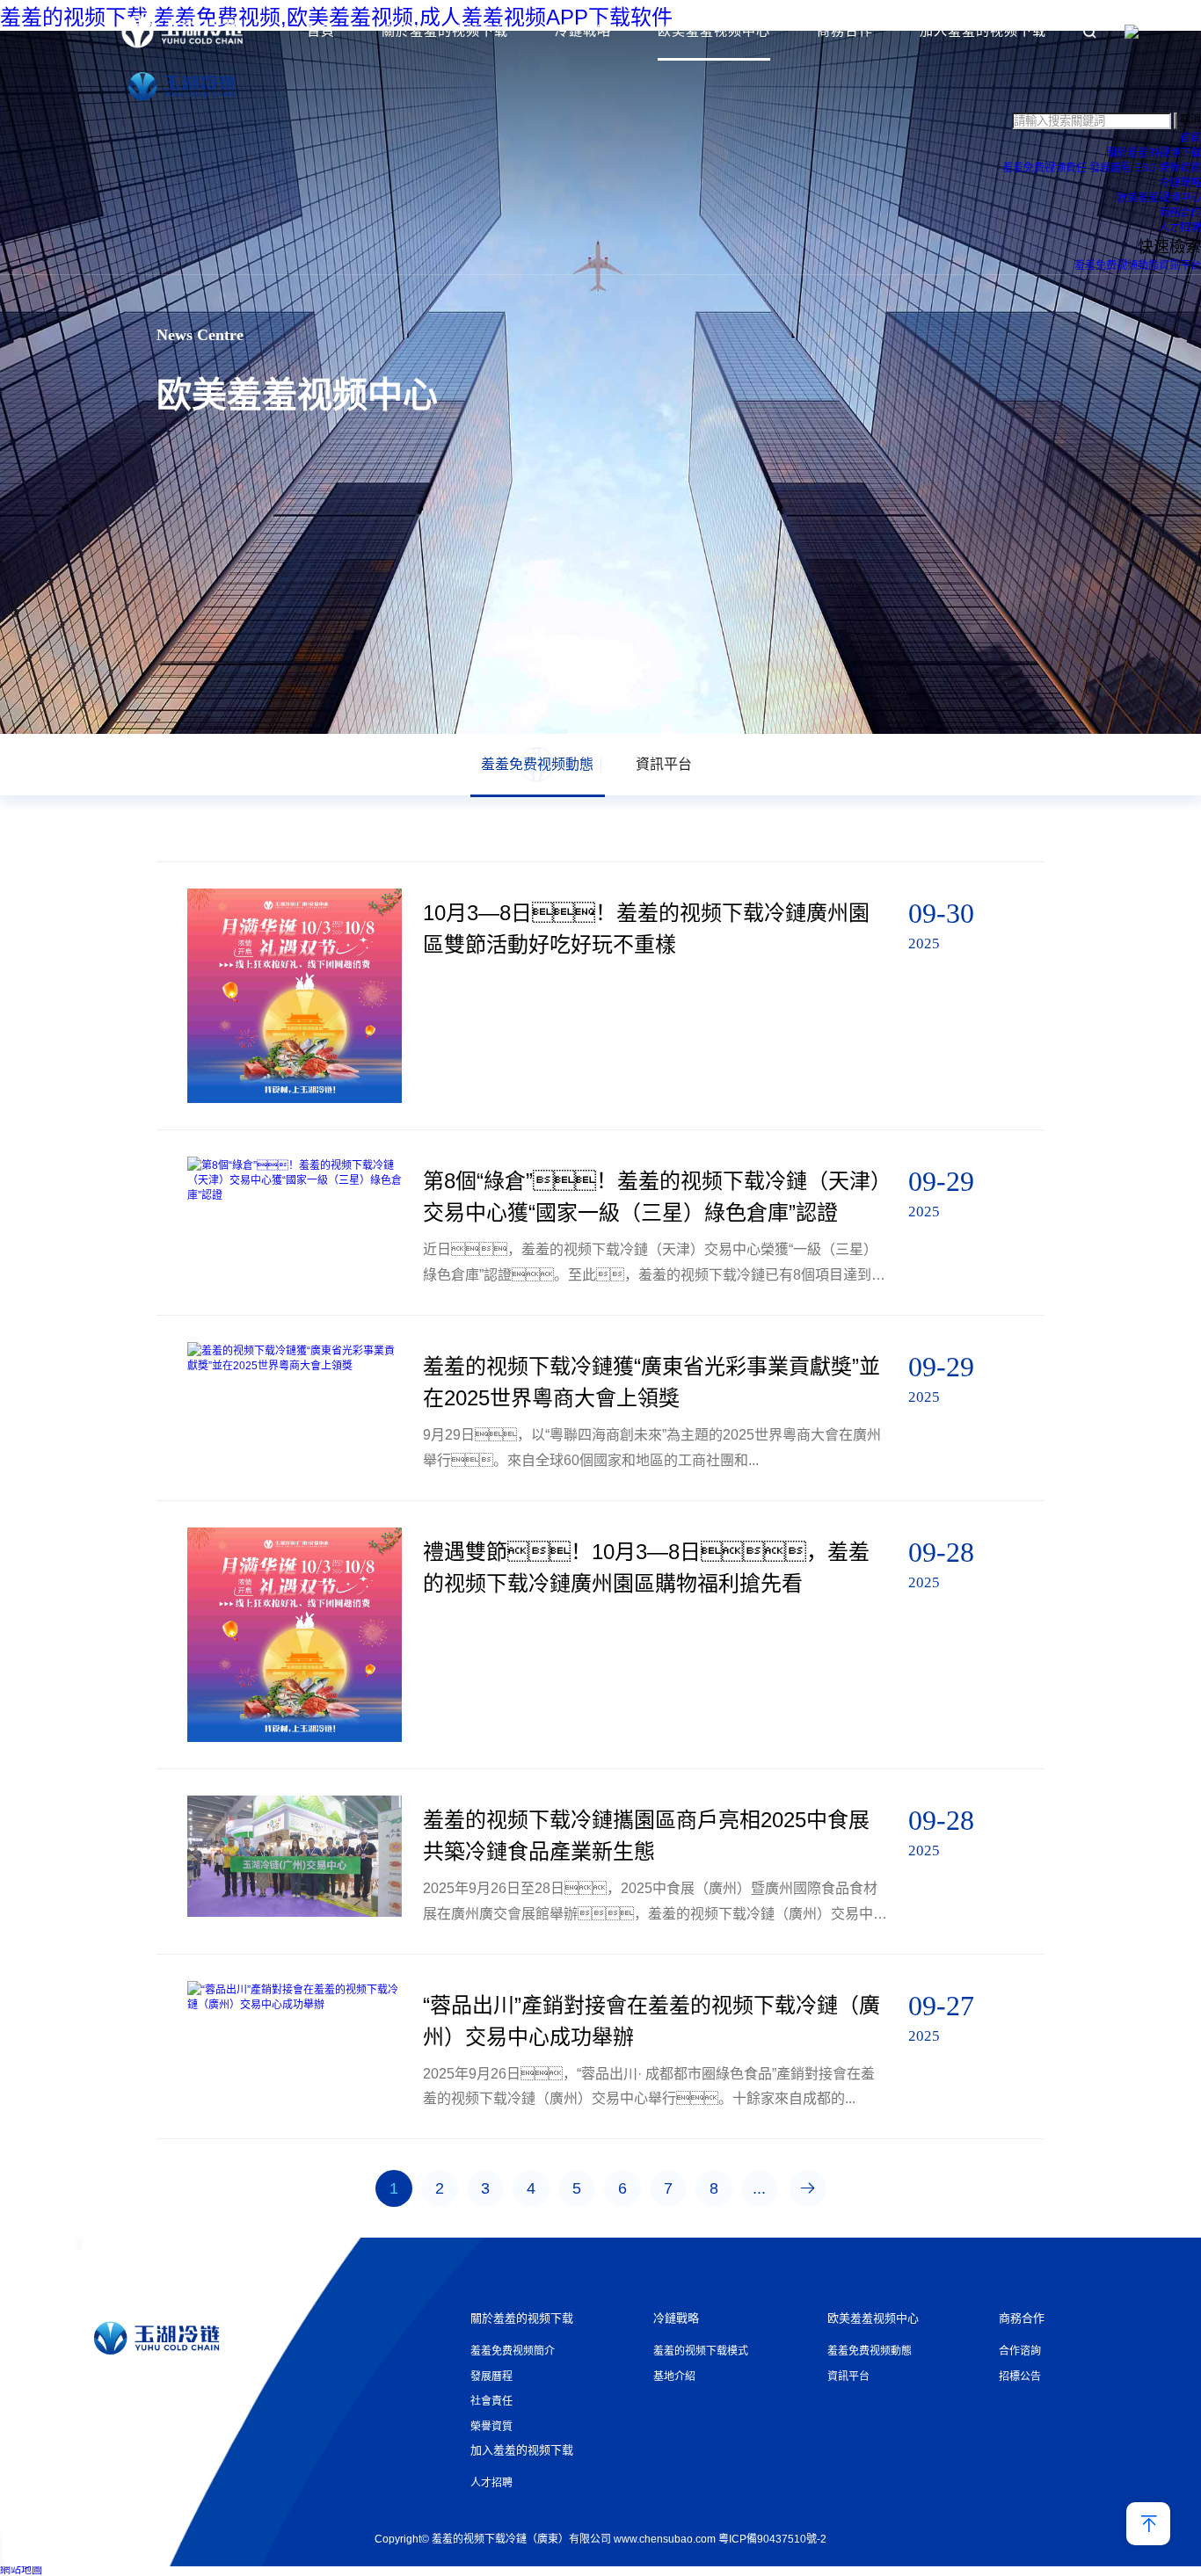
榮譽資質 (1180, 168)
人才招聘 (1180, 228)
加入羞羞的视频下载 (983, 30)
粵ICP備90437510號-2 (772, 2539)
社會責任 (491, 2401)
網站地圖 (21, 2570)
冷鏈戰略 (583, 30)
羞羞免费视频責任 (1045, 168)
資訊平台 (1180, 265)
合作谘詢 (1020, 2351)
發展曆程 (1110, 168)
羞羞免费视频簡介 (513, 2351)
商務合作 (845, 30)
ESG (1145, 168)
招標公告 (1020, 2376)
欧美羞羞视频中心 (714, 30)
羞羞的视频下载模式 (701, 2351)
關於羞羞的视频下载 (445, 30)
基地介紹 (674, 2376)
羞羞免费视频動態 (1117, 265)
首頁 (321, 30)
